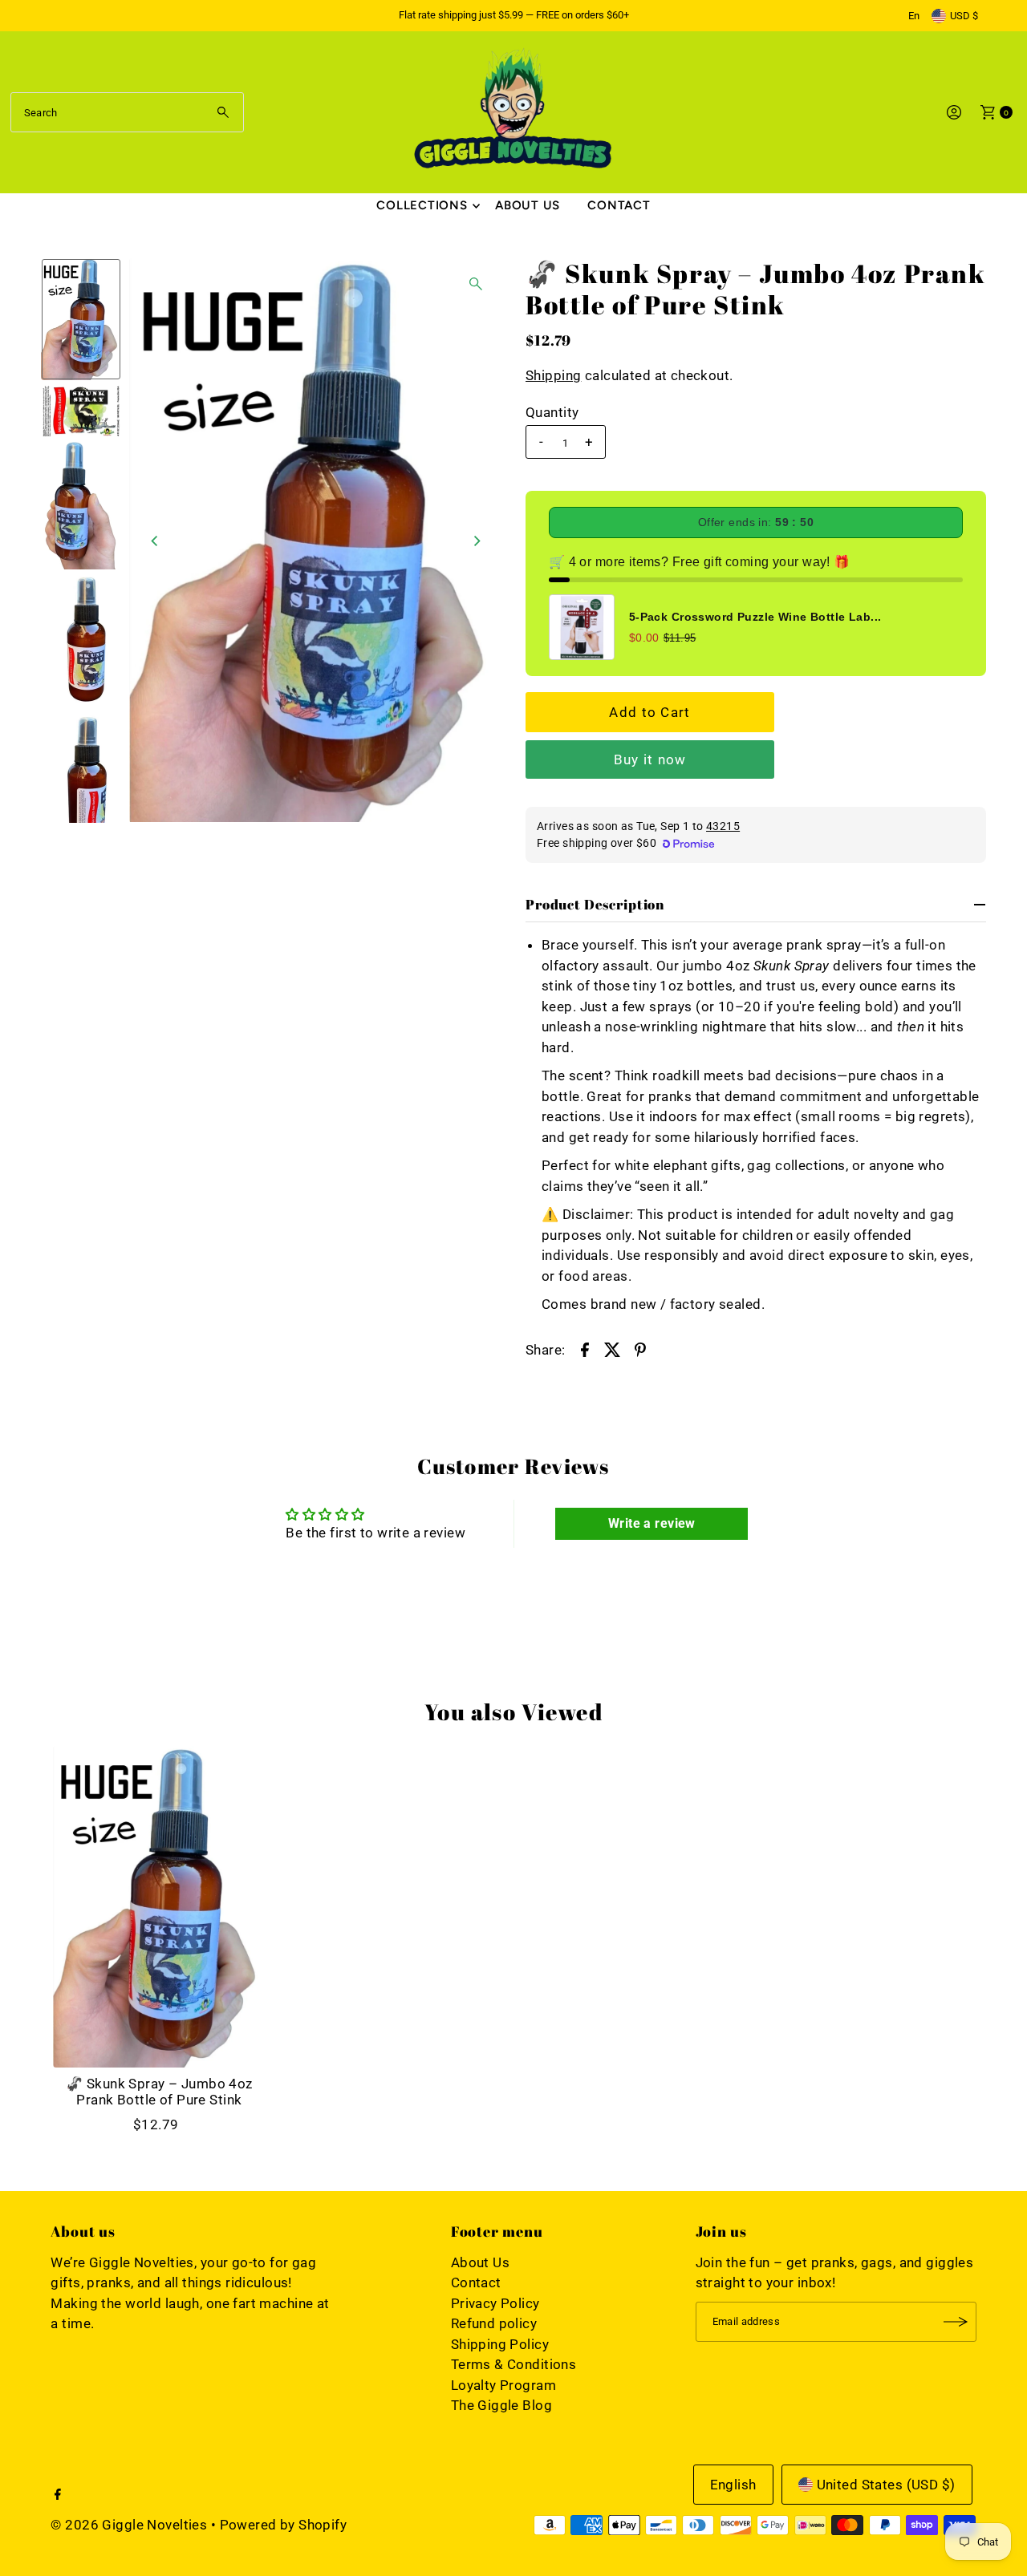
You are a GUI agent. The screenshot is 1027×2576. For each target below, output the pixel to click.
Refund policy (494, 2323)
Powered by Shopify (284, 2525)
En (914, 16)
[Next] (476, 541)
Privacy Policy (495, 2303)
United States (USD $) (886, 2485)
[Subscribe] (956, 2322)
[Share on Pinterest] (640, 1349)
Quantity (552, 412)
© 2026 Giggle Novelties (129, 2525)
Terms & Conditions (514, 2364)
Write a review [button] (652, 1523)
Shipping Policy (500, 2344)
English (733, 2485)
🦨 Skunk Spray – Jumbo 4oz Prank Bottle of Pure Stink (159, 2092)
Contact (619, 205)
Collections (422, 205)
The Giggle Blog (501, 2405)
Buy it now (650, 759)
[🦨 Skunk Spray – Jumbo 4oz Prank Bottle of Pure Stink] (159, 1907)
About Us (528, 205)
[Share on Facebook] (585, 1349)
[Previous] (155, 541)
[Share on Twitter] (612, 1349)
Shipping (553, 375)
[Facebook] (58, 2495)
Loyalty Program (503, 2385)
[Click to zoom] (476, 284)
